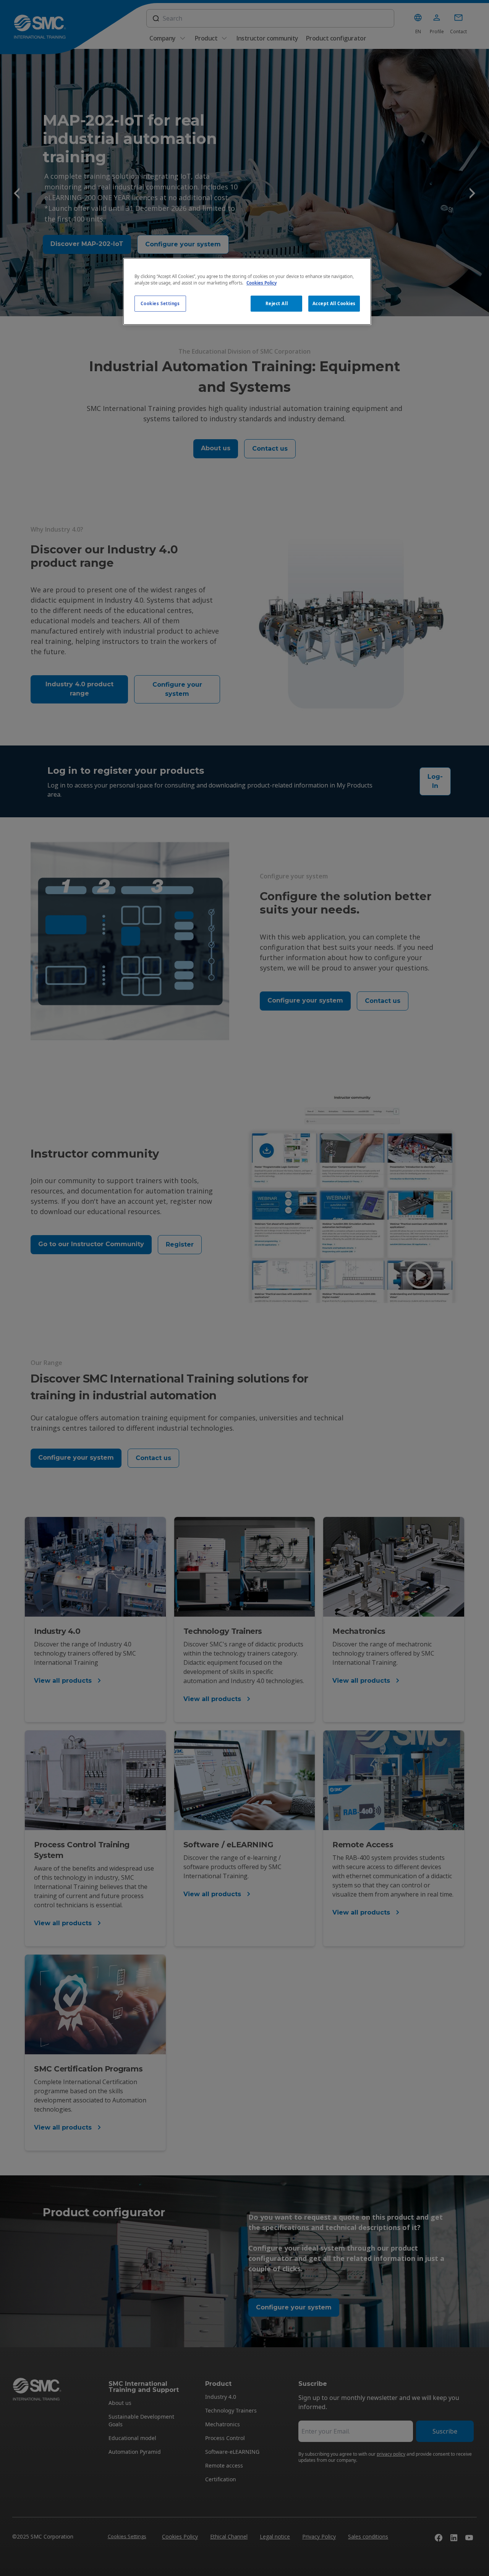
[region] (247, 291)
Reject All (277, 303)
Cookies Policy (262, 283)
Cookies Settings (160, 303)
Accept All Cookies (334, 303)
